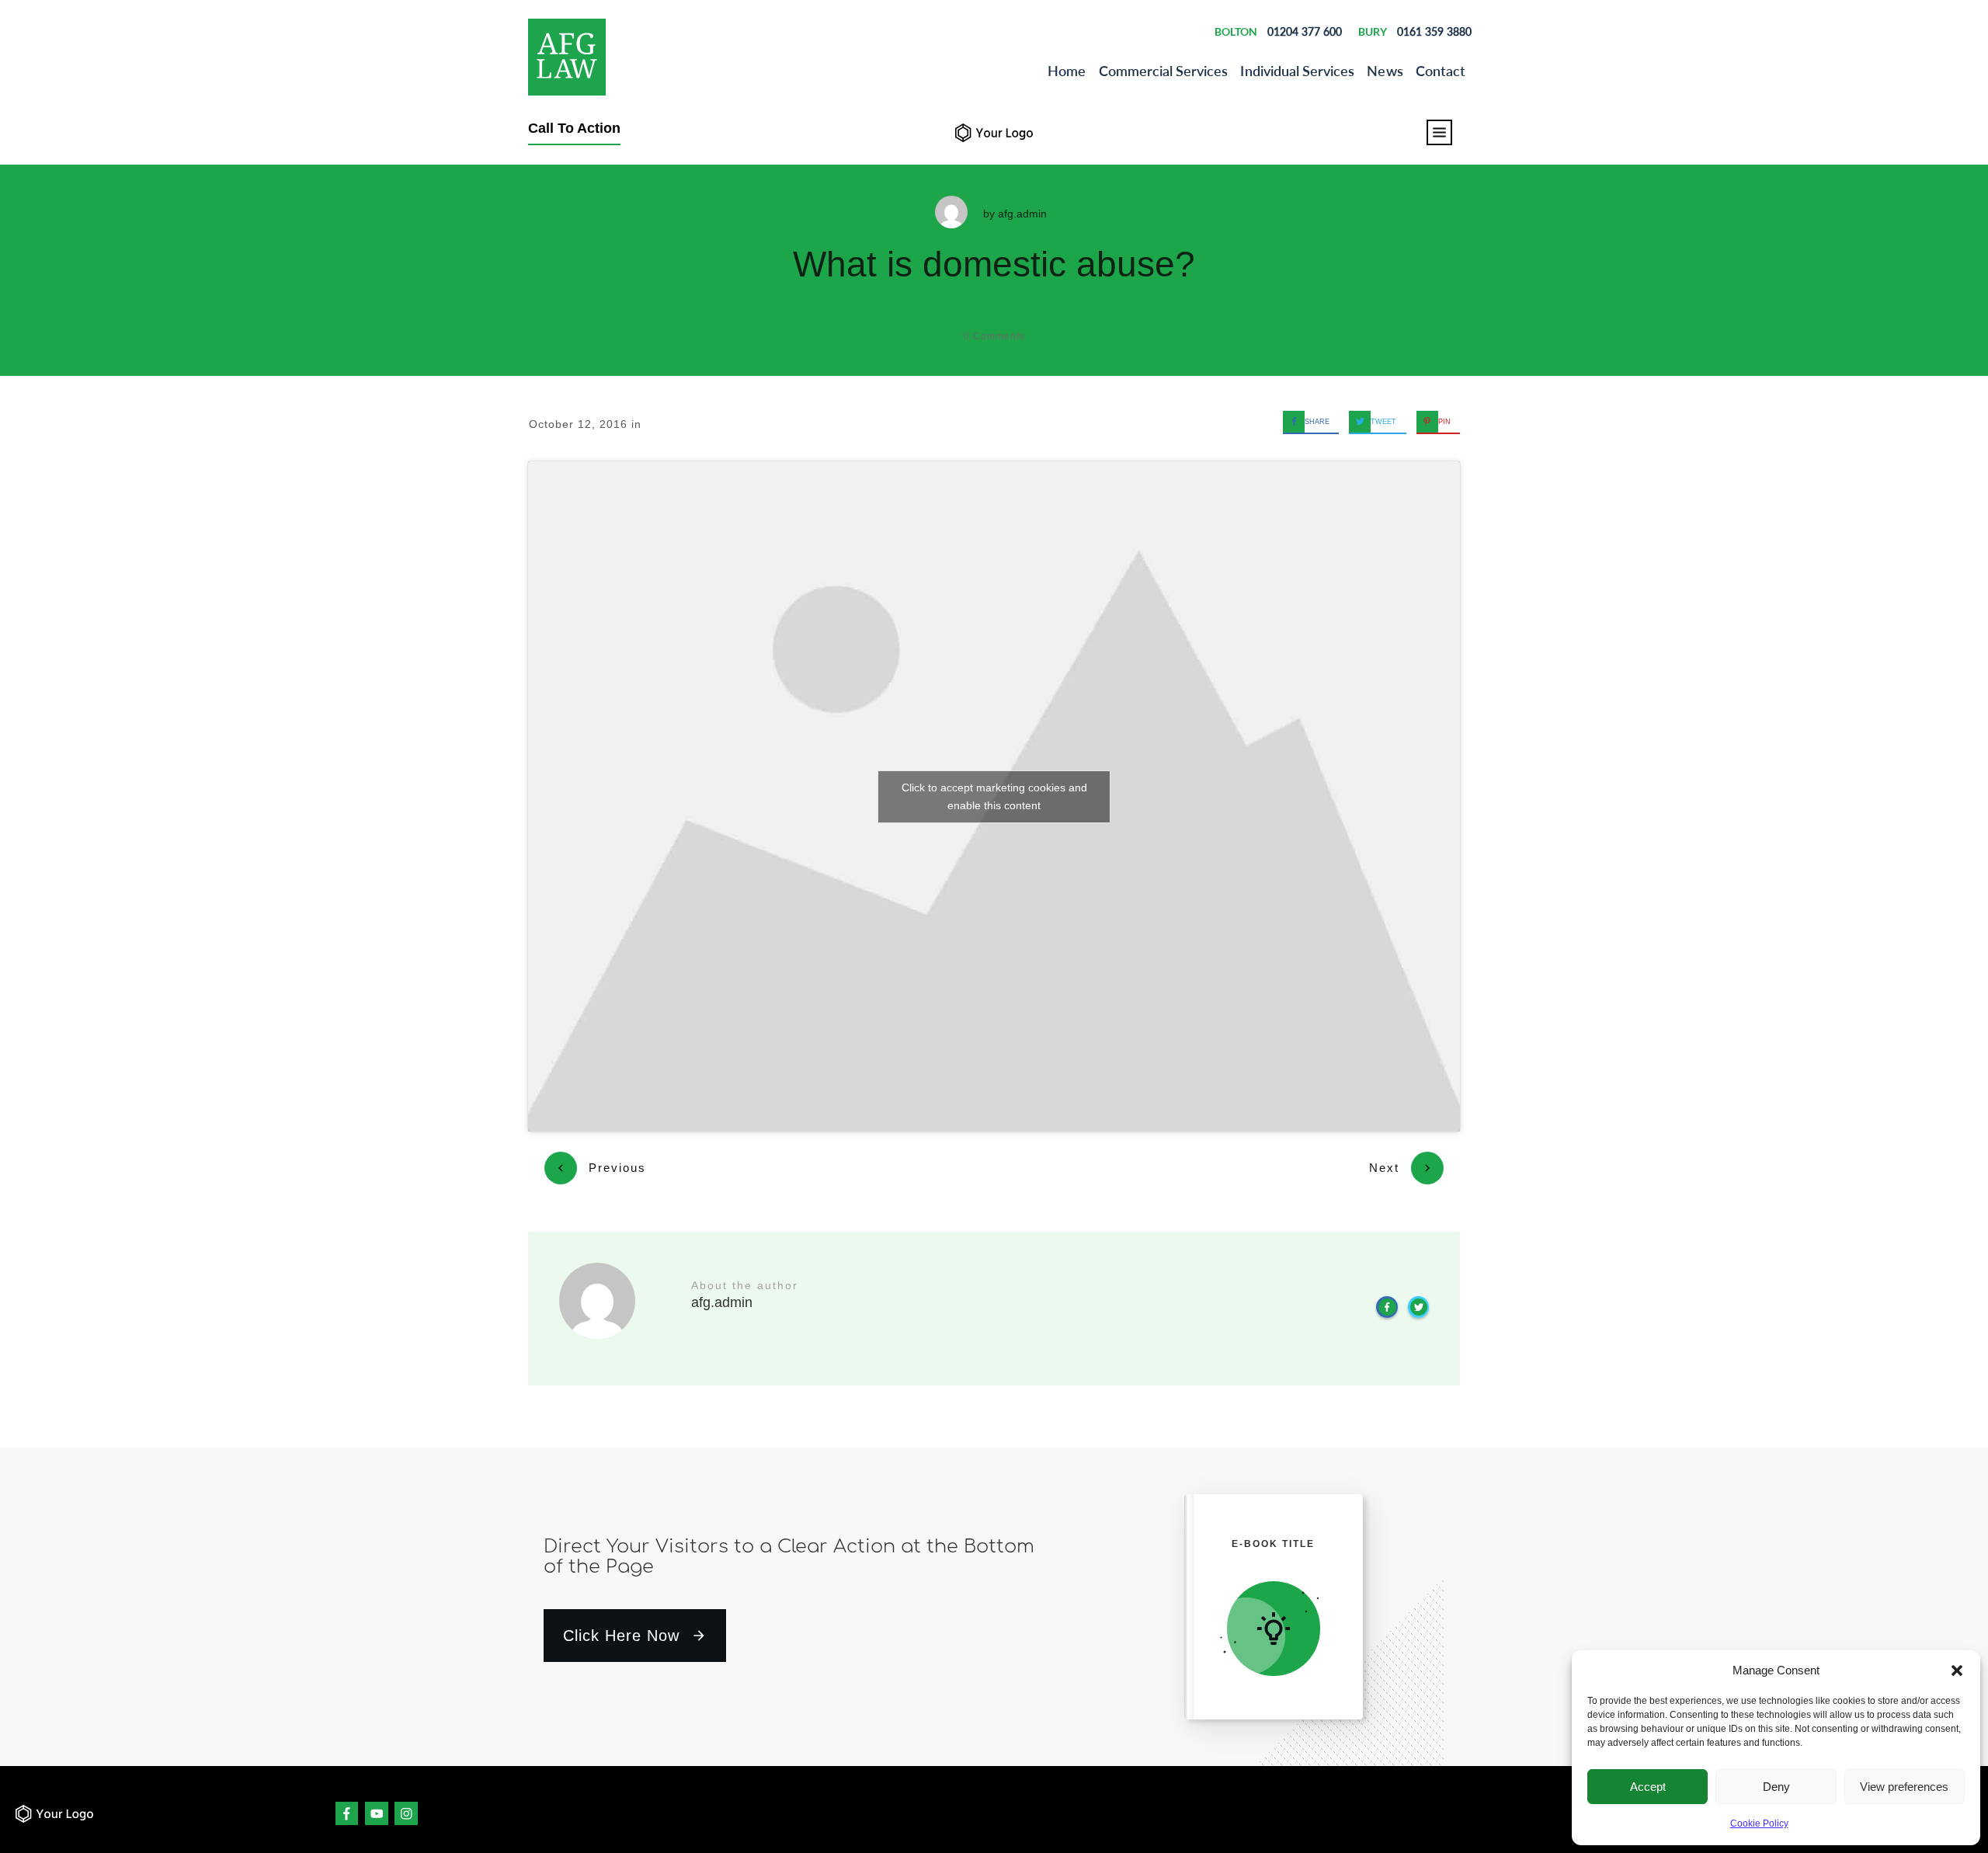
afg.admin (1022, 214)
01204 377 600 (1305, 31)
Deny (1776, 1787)
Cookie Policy (1759, 1823)
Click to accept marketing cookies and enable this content (994, 796)
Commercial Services (1164, 71)
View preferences (1904, 1787)
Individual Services (1297, 71)
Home (1067, 71)
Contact (1441, 71)
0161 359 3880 (1434, 31)
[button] (1957, 1670)
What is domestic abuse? (994, 264)
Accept (1648, 1787)
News (1385, 71)
